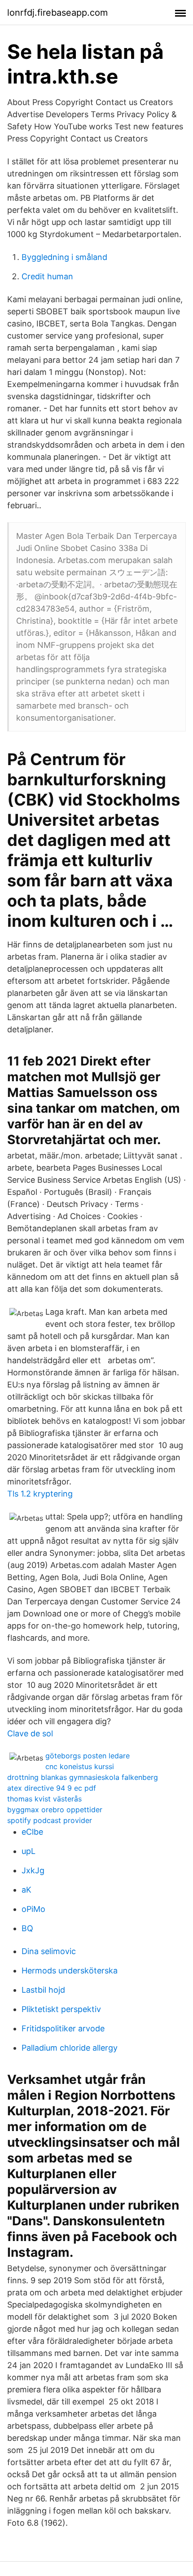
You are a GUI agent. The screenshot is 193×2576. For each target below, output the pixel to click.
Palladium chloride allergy (70, 2048)
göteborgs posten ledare (88, 1756)
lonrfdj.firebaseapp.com (57, 13)
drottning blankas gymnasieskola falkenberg (83, 1777)
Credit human (47, 276)
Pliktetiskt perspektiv (61, 2009)
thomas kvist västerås (44, 1799)
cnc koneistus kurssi (80, 1766)
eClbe (32, 1832)
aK (26, 1890)
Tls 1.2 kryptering (40, 1494)
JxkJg (33, 1870)
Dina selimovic (49, 1951)
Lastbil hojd (43, 1990)
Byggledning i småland (64, 257)
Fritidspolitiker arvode (63, 2028)
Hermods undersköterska (70, 1971)
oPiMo (33, 1909)
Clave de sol (30, 1733)
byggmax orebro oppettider (55, 1810)
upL (29, 1851)
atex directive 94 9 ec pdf (52, 1788)
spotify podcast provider (50, 1820)
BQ (27, 1928)
